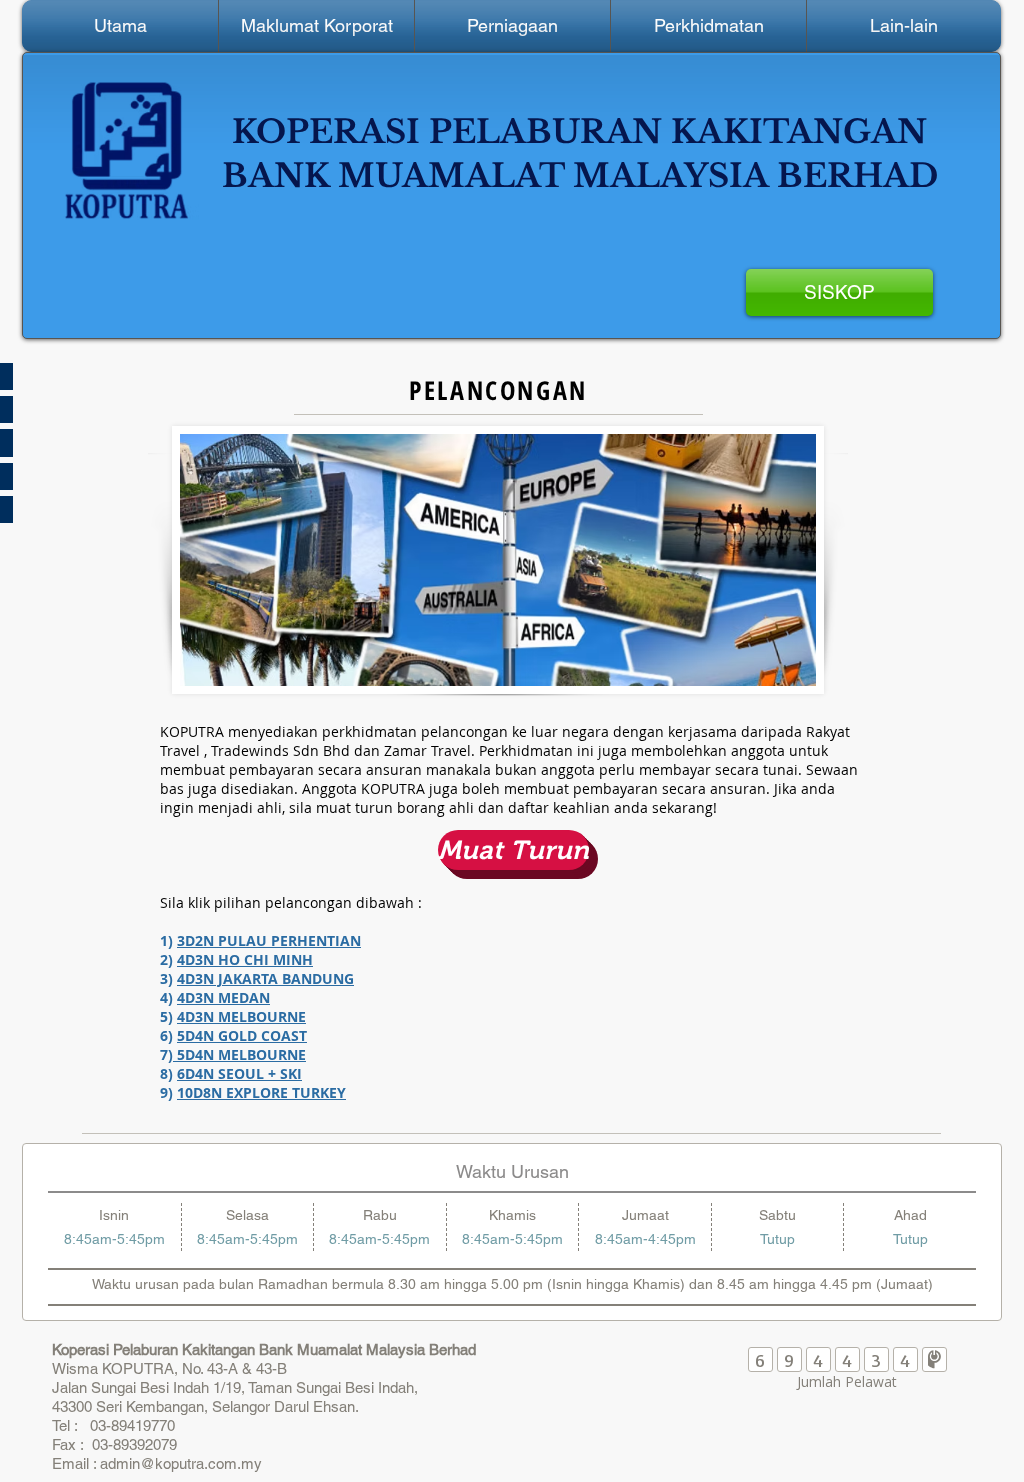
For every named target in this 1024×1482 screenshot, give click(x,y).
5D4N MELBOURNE (239, 1054)
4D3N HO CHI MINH (245, 959)
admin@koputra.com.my (181, 1463)
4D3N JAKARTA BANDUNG (265, 978)
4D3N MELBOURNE (241, 1016)
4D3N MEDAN (223, 997)
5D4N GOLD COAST (242, 1035)
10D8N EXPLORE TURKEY (261, 1092)
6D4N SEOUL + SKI (239, 1073)
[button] (316, 26)
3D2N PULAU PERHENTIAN (269, 940)
